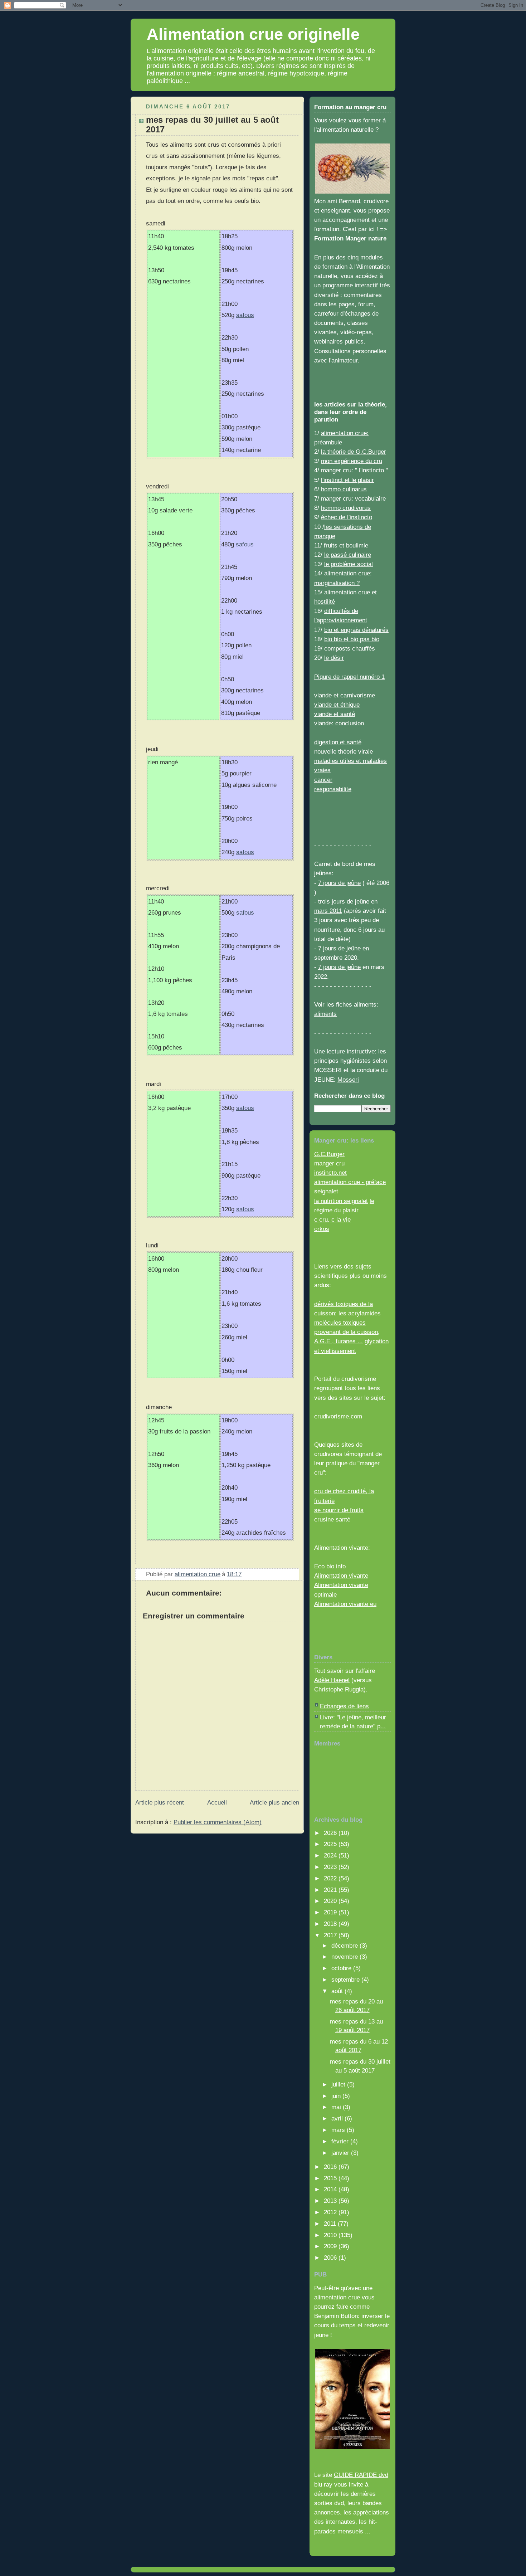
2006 (331, 2258)
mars (339, 2130)
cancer (323, 780)
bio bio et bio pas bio (352, 639)
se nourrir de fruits (339, 1510)
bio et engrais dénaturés (356, 630)
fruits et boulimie (346, 545)
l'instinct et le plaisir (347, 480)
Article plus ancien (274, 1802)
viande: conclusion (339, 723)
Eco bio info (330, 1566)
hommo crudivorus (346, 508)
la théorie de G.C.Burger (354, 452)
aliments (325, 1014)
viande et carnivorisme (345, 695)
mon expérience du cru (352, 461)
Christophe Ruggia (339, 1689)
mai (337, 2107)
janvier (341, 2153)
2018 (331, 1924)
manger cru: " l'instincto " (354, 470)
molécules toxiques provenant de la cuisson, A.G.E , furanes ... (347, 1332)
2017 (331, 1935)
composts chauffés (350, 648)
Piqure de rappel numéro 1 (349, 677)
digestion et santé (338, 742)
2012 (331, 2212)
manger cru (329, 1163)
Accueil (217, 1802)
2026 (331, 1833)
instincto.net (330, 1173)
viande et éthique (337, 705)
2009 (331, 2246)
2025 (331, 1844)
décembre (345, 1946)
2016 (331, 2167)
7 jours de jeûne (339, 883)
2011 (331, 2224)
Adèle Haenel (332, 1680)
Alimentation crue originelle (253, 34)
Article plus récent (160, 1802)
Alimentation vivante (341, 1576)
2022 (331, 1878)
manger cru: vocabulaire (353, 498)
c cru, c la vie (332, 1219)
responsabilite (333, 789)
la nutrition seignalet (341, 1201)
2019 (331, 1912)
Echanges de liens (344, 1706)
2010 (331, 2235)
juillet (339, 2084)
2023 (331, 1867)
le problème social (349, 564)
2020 (331, 1901)
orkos (322, 1229)
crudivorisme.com (338, 1416)
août (338, 1991)
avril (338, 2118)
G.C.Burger (329, 1154)
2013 (331, 2201)
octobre (342, 1968)
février (341, 2141)
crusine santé (332, 1519)
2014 (331, 2189)
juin (337, 2096)
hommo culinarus (344, 489)
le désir (334, 658)
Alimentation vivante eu (345, 1604)
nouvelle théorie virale (344, 751)
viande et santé (335, 714)
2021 (331, 1890)
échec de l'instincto (347, 517)
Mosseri (348, 1080)
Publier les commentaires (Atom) (218, 1822)
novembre (345, 1957)
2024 (331, 1855)
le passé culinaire (348, 555)
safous (245, 315)
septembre (346, 1980)
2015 (331, 2178)
